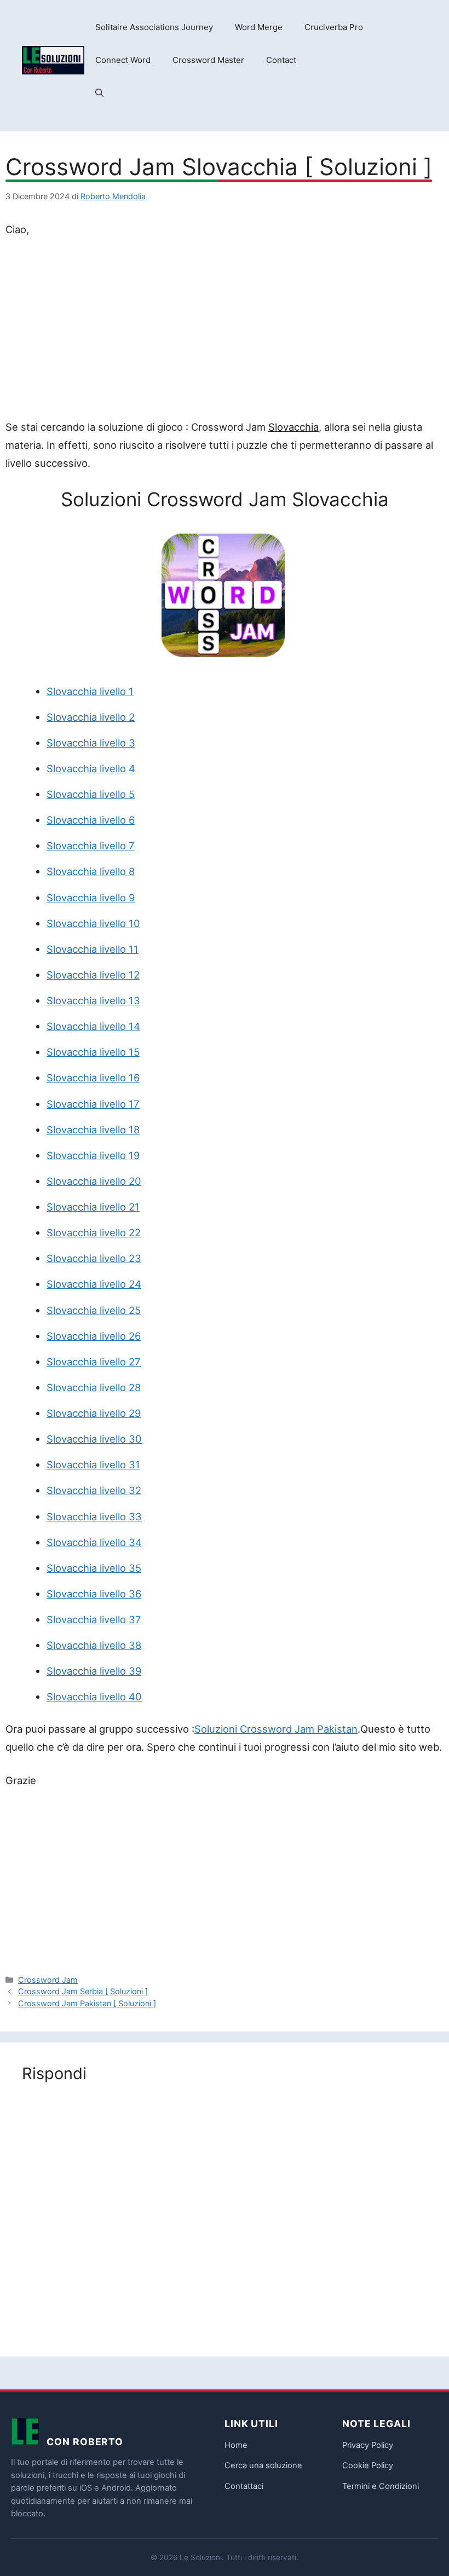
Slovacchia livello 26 (94, 1336)
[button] (99, 93)
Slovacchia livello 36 (94, 1594)
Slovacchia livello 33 (94, 1516)
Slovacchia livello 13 (93, 1000)
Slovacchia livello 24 (94, 1284)
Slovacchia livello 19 (93, 1155)
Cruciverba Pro (334, 27)
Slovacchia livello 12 (93, 975)
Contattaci (244, 2486)
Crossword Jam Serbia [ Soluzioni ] (83, 1991)
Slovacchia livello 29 (94, 1413)
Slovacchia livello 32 (94, 1490)
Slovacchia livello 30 (94, 1439)
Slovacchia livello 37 (94, 1619)
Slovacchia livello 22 (94, 1232)
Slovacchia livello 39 (94, 1671)
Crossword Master (208, 60)
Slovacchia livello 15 (93, 1052)
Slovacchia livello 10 (93, 923)
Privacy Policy (368, 2445)
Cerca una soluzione (263, 2465)
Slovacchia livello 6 (91, 820)
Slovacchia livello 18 (93, 1130)
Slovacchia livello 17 (93, 1104)
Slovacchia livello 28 (94, 1387)
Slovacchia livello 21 (93, 1207)
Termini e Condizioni (381, 2486)
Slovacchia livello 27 (94, 1362)
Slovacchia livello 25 (94, 1310)
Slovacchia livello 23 (94, 1258)
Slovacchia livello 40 (94, 1697)
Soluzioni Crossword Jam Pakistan (276, 1729)
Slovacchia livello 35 (94, 1568)
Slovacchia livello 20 (94, 1181)
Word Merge (259, 27)
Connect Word (123, 60)
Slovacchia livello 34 (94, 1542)
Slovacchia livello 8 (91, 871)
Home (236, 2445)
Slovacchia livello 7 (91, 846)
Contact (281, 60)
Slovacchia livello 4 (91, 768)
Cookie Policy (368, 2465)
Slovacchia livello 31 (93, 1464)
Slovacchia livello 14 (93, 1026)
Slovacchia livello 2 (91, 717)
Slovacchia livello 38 (94, 1645)
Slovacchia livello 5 (91, 794)
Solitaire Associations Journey (154, 27)
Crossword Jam (48, 1980)
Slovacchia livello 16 (93, 1078)
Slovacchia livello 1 (90, 691)
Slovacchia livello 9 (91, 898)
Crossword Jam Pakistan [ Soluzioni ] (87, 2003)
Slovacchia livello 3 (91, 743)
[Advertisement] (225, 331)
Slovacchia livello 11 (93, 949)
